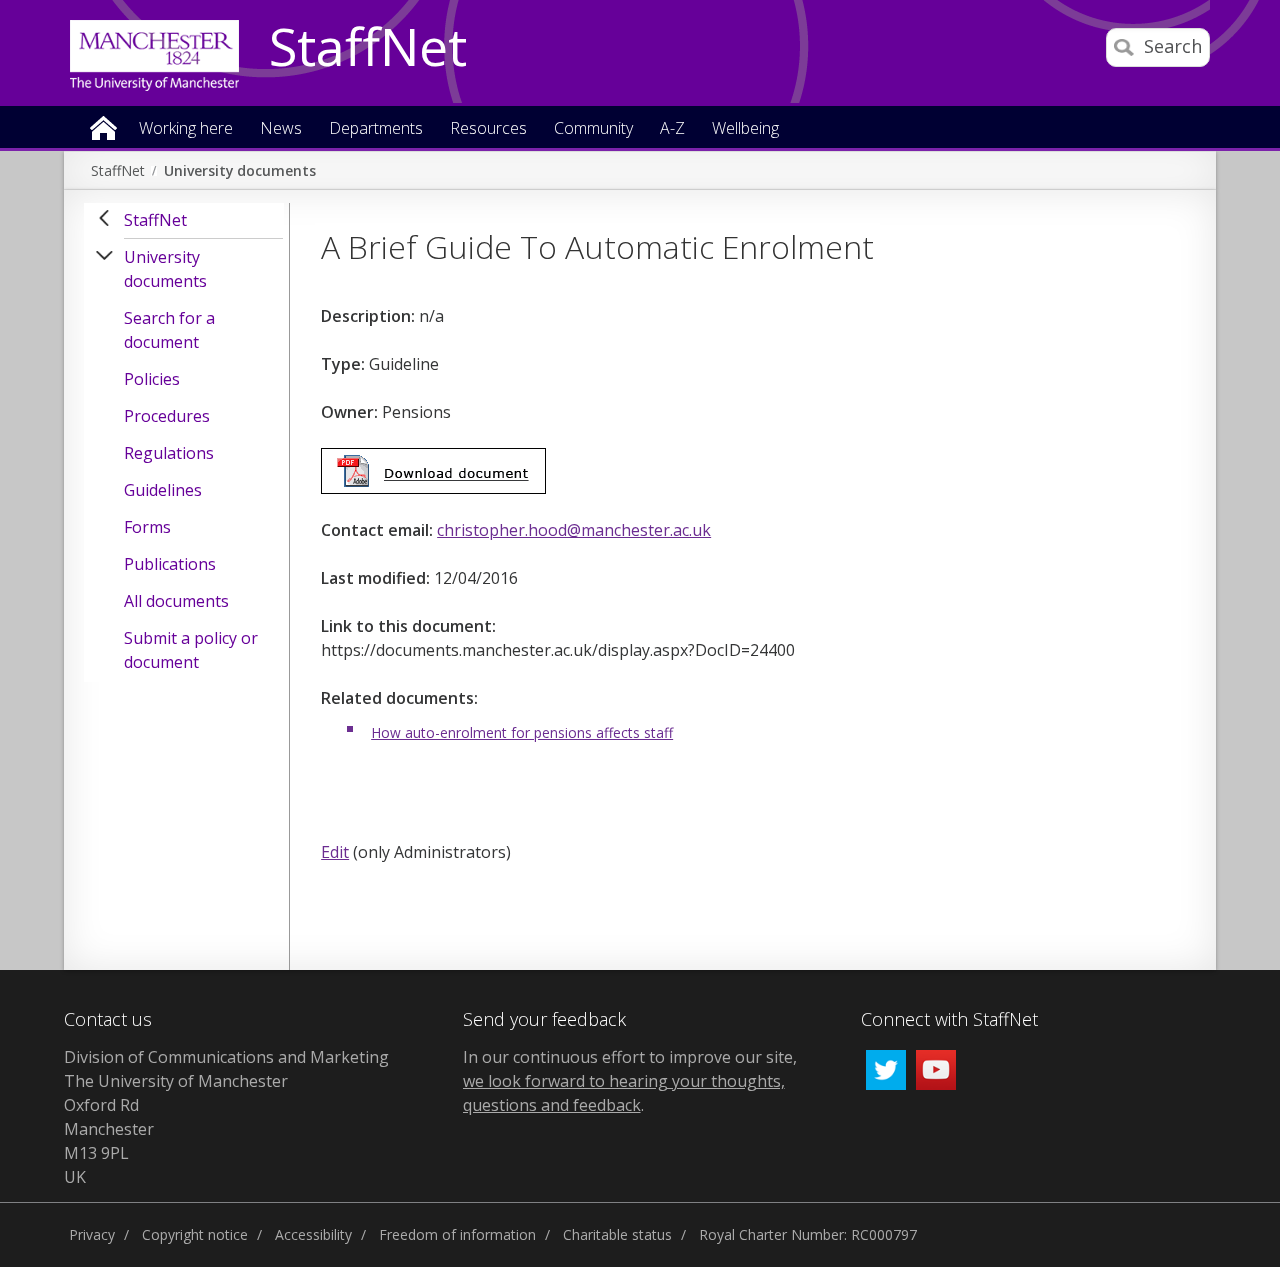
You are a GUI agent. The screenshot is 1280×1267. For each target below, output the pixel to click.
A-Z (672, 129)
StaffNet (368, 48)
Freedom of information (457, 1234)
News (281, 129)
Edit (335, 852)
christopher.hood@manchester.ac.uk (574, 530)
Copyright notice (195, 1234)
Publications (170, 564)
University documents (240, 170)
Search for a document (169, 330)
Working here (186, 129)
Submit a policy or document (191, 650)
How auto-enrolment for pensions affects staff (522, 732)
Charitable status (617, 1234)
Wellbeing (745, 129)
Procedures (167, 416)
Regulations (169, 453)
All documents (176, 601)
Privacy (92, 1234)
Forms (147, 527)
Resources (488, 129)
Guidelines (163, 490)
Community (593, 129)
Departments (376, 129)
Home (103, 126)
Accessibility (313, 1234)
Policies (152, 379)
